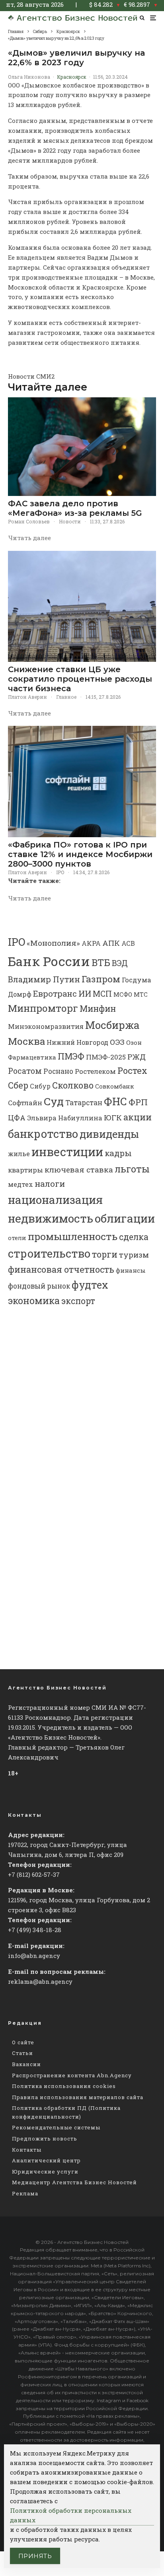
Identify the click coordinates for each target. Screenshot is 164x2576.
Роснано (58, 1071)
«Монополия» (53, 943)
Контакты (27, 2150)
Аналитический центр (46, 2160)
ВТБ (101, 962)
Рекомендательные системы (56, 2127)
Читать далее (29, 538)
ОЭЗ (117, 1042)
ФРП (138, 1102)
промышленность (73, 1236)
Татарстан (84, 1103)
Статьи (22, 2053)
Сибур (40, 1086)
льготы (132, 1169)
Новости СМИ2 (31, 376)
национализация (55, 1200)
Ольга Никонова (29, 77)
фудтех (90, 1285)
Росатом (25, 1071)
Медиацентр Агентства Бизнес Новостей (74, 2182)
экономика (34, 1301)
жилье (19, 1154)
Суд (54, 1101)
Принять (35, 2556)
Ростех (132, 1070)
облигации (125, 1218)
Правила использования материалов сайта (78, 2097)
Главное (66, 697)
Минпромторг (43, 1008)
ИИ (85, 993)
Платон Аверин (27, 697)
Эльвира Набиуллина (65, 1118)
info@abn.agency (34, 1956)
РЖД (137, 1057)
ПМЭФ (71, 1056)
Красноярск (72, 77)
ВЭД (120, 963)
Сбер (18, 1085)
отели (17, 1238)
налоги (50, 1184)
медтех (20, 1184)
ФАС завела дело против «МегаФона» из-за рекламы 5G (75, 508)
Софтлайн (25, 1103)
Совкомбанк (115, 1086)
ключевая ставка (79, 1169)
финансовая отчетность (61, 1269)
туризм (134, 1255)
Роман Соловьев (29, 521)
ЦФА (17, 1118)
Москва (26, 1041)
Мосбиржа (112, 1025)
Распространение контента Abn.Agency (72, 2075)
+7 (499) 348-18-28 (35, 1930)
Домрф (20, 994)
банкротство (43, 1134)
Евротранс (55, 993)
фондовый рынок (39, 1286)
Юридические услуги (45, 2172)
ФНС (115, 1101)
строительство (49, 1253)
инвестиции (67, 1152)
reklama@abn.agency (40, 1981)
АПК (111, 943)
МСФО (123, 994)
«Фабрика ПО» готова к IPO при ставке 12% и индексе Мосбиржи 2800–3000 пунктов (80, 854)
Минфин (98, 1009)
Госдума (137, 980)
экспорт (78, 1301)
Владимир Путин (44, 979)
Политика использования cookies (64, 2086)
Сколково (73, 1085)
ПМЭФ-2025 (106, 1057)
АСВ (128, 943)
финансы (131, 1270)
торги (105, 1254)
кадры (118, 1153)
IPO (60, 872)
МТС (141, 994)
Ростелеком (95, 1071)
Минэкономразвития (46, 1026)
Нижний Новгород (77, 1042)
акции (138, 1117)
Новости (70, 521)
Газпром (101, 979)
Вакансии (26, 2064)
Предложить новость (45, 2139)
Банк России (49, 961)
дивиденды (109, 1134)
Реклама (25, 2193)
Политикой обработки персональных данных (71, 2515)
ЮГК (113, 1117)
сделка (134, 1237)
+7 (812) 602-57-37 (34, 1874)
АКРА (91, 943)
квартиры (25, 1170)
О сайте (23, 2042)
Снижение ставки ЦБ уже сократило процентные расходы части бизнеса (80, 679)
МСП (102, 994)
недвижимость (51, 1218)
